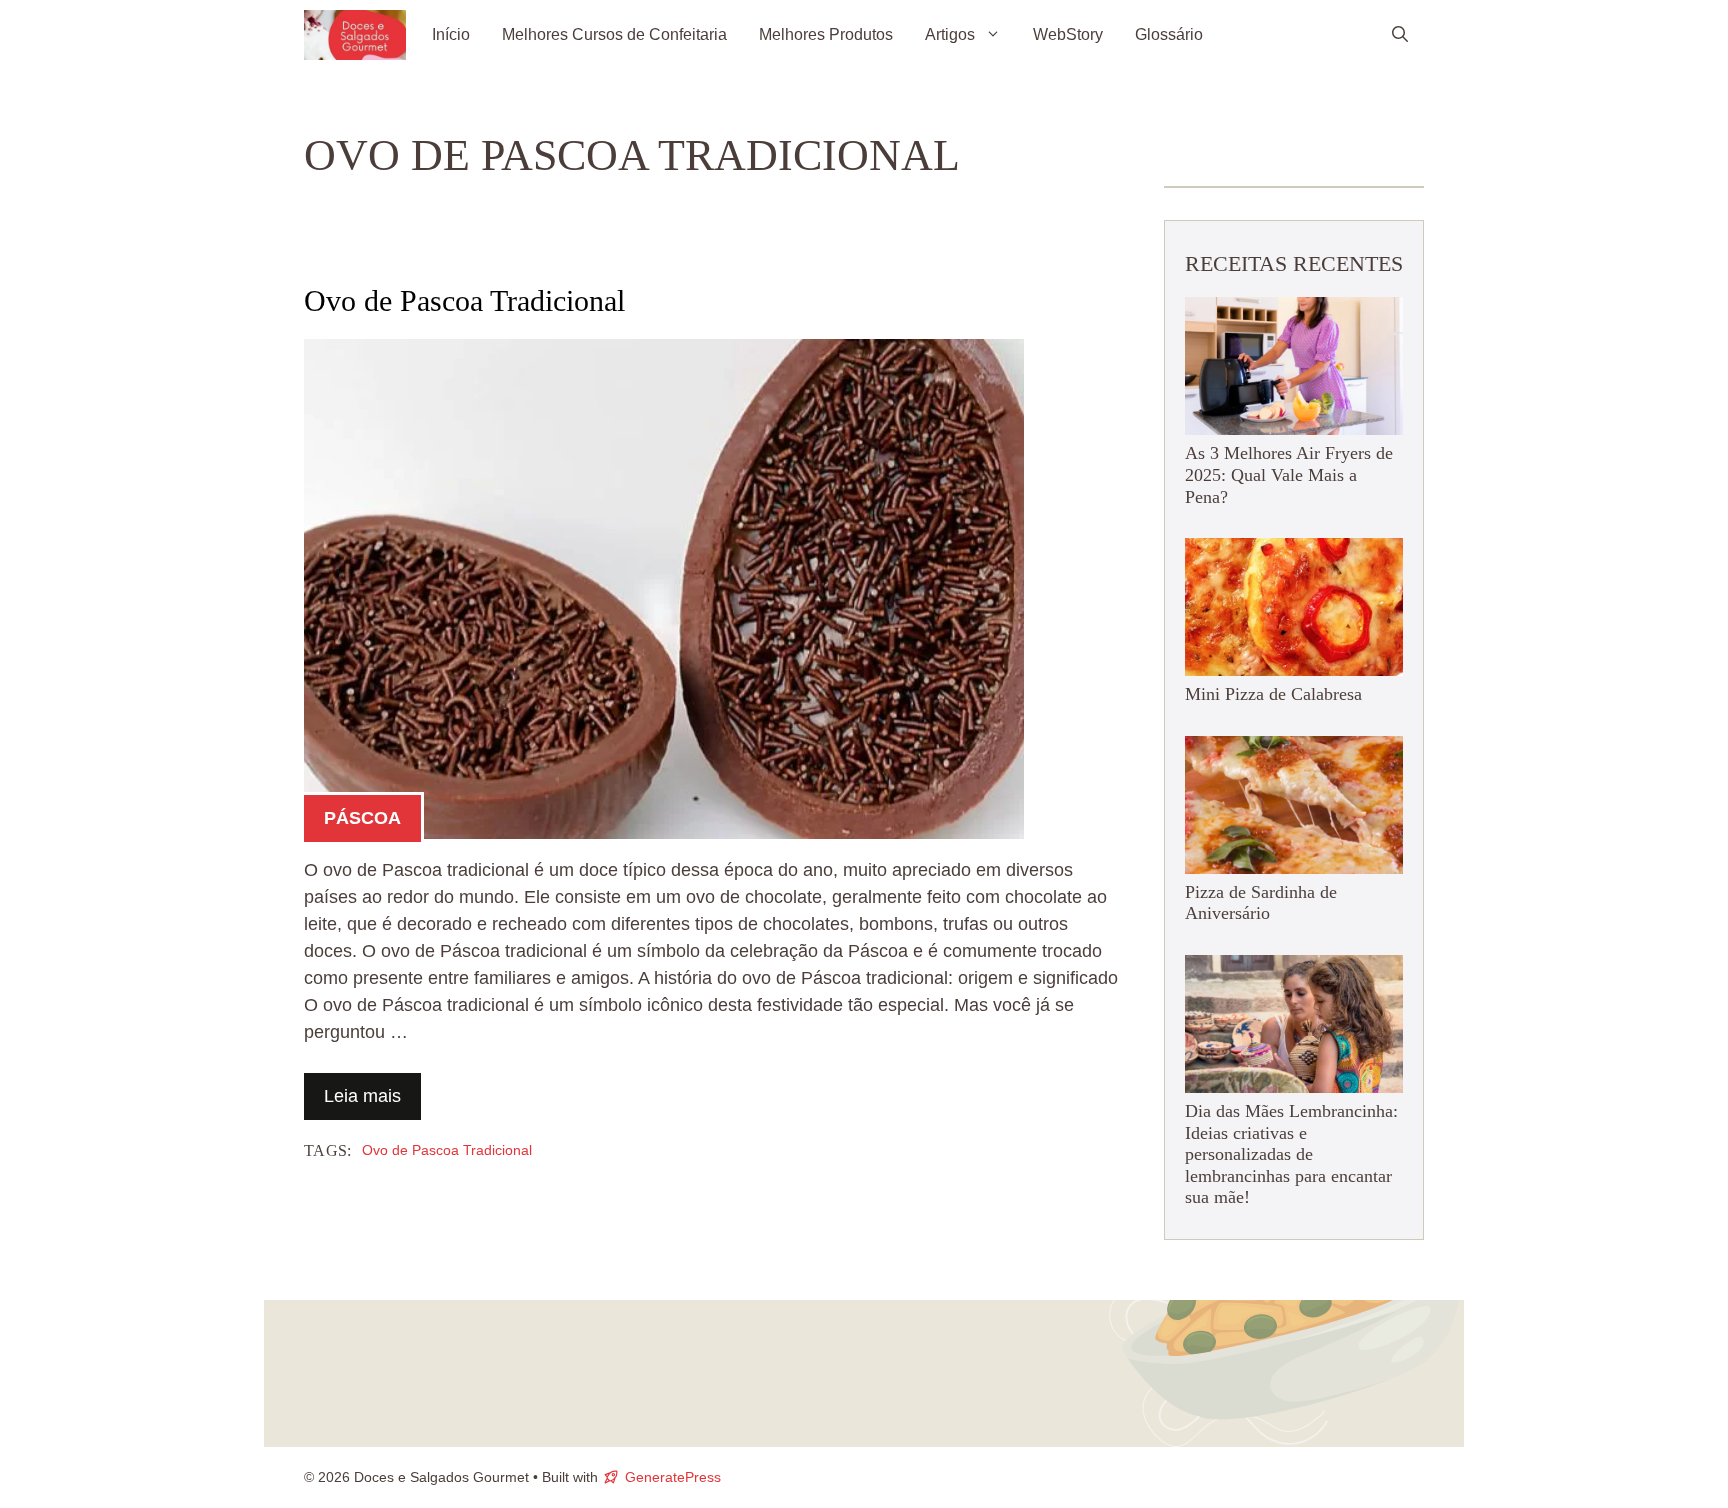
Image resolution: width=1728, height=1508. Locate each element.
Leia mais (362, 1096)
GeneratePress (673, 1477)
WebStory (1068, 34)
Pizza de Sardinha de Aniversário (1261, 903)
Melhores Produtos (826, 34)
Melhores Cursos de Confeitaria (614, 34)
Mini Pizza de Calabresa (1273, 694)
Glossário (1169, 34)
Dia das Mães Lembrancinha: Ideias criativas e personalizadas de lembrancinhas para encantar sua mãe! (1291, 1154)
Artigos (950, 34)
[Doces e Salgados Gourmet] (355, 35)
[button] (1400, 35)
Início (451, 34)
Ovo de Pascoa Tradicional (464, 300)
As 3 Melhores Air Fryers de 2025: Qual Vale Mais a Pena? (1289, 474)
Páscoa (362, 818)
